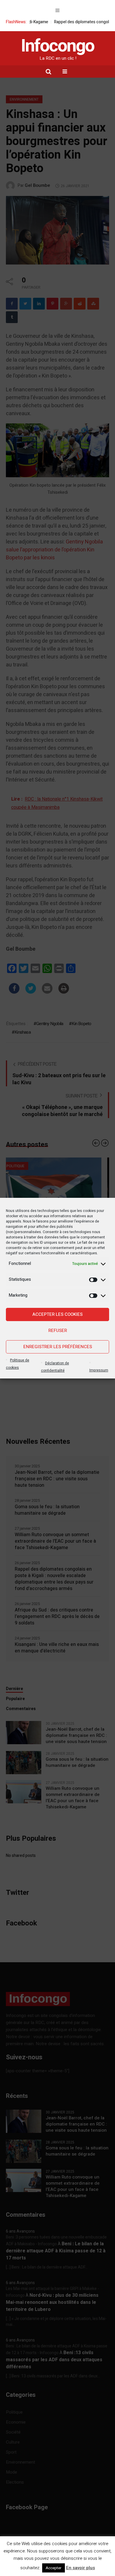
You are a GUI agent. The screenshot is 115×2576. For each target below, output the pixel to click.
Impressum (99, 1370)
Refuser (58, 1331)
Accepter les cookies (57, 1314)
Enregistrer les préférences (58, 1347)
